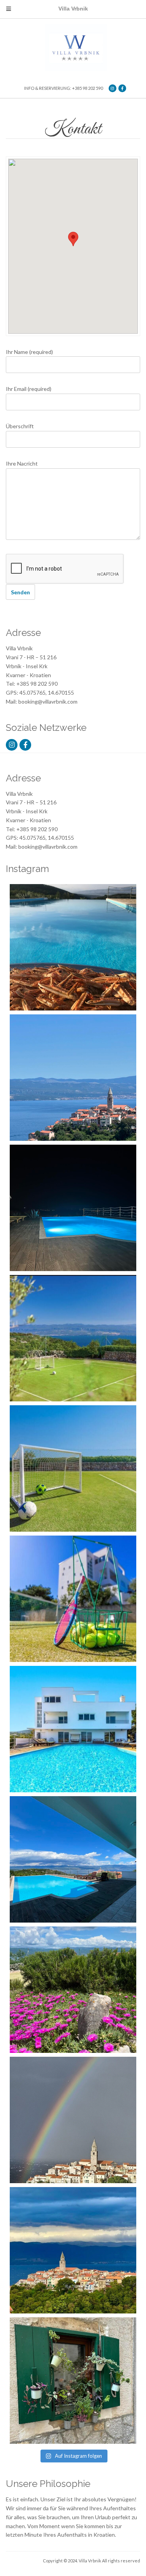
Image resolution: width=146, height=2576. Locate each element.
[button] (73, 239)
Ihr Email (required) (29, 389)
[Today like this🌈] (73, 2120)
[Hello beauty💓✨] (73, 1859)
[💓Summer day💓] (73, 1078)
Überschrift (20, 426)
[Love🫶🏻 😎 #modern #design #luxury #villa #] (73, 2250)
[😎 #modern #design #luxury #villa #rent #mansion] (73, 2381)
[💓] (73, 1990)
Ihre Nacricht (22, 463)
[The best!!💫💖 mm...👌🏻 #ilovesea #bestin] (73, 947)
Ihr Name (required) (29, 352)
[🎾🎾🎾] (73, 1599)
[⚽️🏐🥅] (73, 1468)
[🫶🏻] (73, 1208)
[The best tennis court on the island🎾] (73, 1338)
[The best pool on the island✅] (73, 1729)
